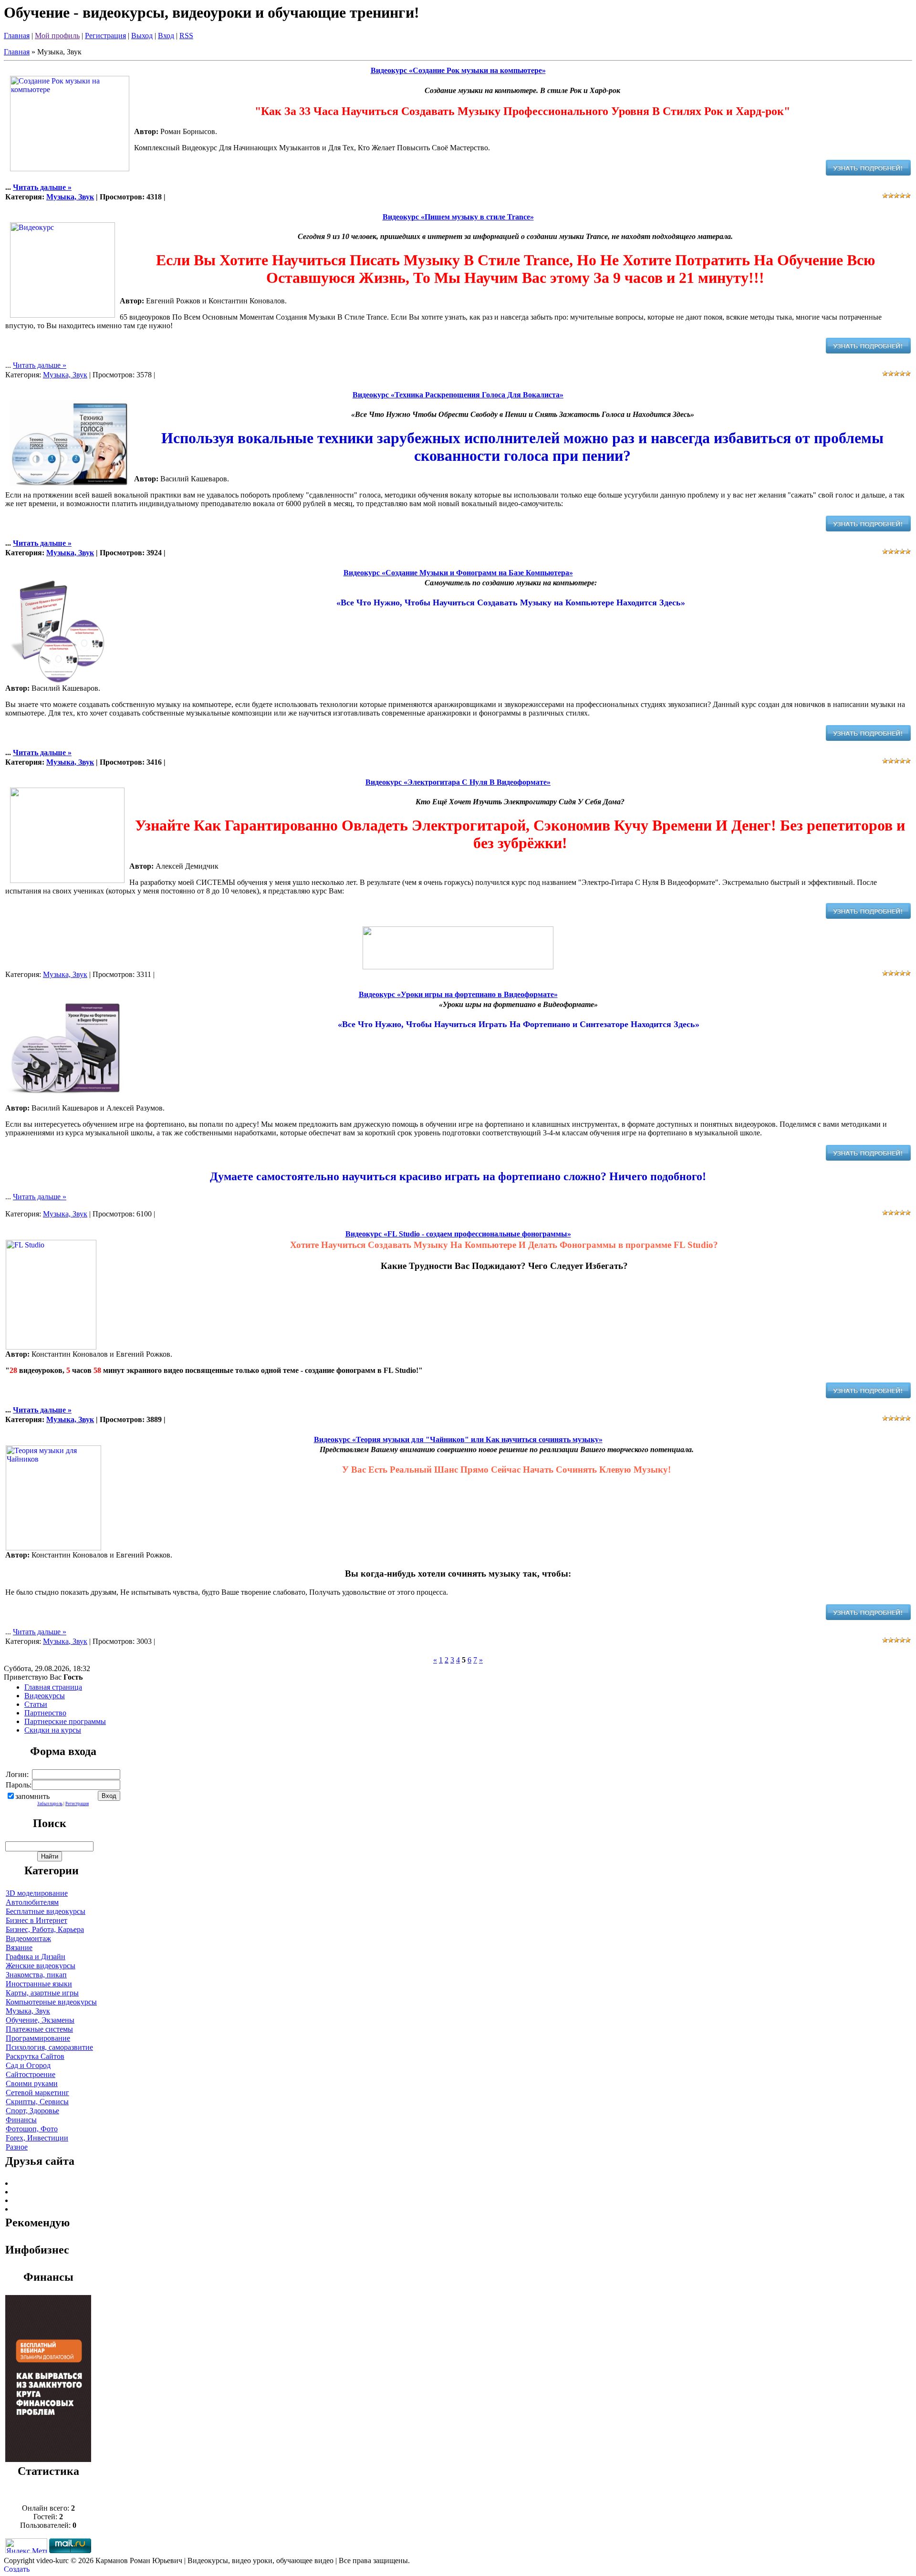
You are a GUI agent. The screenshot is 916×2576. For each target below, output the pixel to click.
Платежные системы (39, 2029)
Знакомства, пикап (36, 1975)
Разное (17, 2147)
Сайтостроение (31, 2074)
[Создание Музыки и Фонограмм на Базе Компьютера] (868, 738)
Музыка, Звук (70, 197)
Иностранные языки (39, 1984)
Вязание (19, 1948)
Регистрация (105, 36)
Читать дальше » (42, 187)
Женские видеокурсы (41, 1966)
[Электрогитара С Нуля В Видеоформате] (868, 916)
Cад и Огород (28, 2065)
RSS (186, 36)
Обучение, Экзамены (40, 2020)
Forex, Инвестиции (37, 2138)
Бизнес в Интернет (36, 1920)
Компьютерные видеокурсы (51, 2002)
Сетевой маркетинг (37, 2093)
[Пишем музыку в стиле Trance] (868, 351)
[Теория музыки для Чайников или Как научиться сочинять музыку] (868, 1617)
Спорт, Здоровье (32, 2111)
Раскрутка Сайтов (35, 2056)
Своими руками (32, 2083)
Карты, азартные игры (42, 1993)
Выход (142, 36)
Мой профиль (57, 36)
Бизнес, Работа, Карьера (45, 1929)
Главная (17, 36)
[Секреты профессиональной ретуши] (48, 2459)
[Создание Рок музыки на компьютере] (868, 173)
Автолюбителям (32, 1902)
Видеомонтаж (28, 1938)
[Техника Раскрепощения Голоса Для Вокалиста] (868, 529)
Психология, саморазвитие (49, 2047)
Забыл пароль (50, 1804)
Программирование (38, 2038)
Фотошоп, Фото (32, 2129)
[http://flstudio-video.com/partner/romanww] (868, 1396)
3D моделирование (37, 1893)
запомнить (32, 1796)
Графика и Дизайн (36, 1957)
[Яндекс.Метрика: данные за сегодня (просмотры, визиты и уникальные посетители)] (26, 2546)
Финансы (21, 2120)
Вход (166, 36)
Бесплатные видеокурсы (46, 1911)
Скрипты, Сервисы (37, 2102)
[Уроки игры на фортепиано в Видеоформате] (868, 1158)
